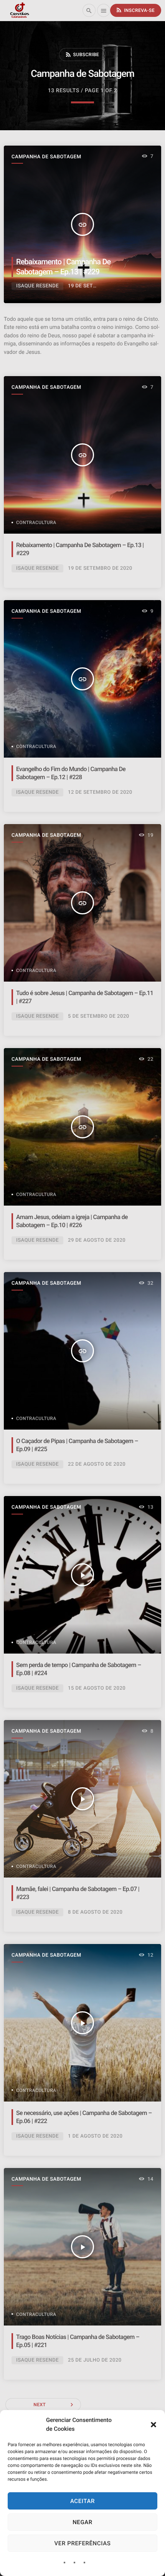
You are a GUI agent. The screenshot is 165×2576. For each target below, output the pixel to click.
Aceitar (82, 2501)
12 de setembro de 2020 (100, 792)
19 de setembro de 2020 (100, 568)
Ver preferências (83, 2543)
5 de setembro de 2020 (99, 1016)
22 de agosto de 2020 (97, 1464)
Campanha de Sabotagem (46, 157)
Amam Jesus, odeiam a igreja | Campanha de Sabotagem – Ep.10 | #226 (72, 1221)
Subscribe (82, 55)
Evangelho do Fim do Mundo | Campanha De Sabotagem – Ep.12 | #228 (71, 773)
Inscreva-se (135, 10)
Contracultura (36, 522)
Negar (82, 2522)
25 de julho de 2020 (95, 2360)
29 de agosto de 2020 (97, 1240)
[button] (153, 2425)
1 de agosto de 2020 (95, 2136)
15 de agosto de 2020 (97, 1688)
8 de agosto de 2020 (95, 1912)
